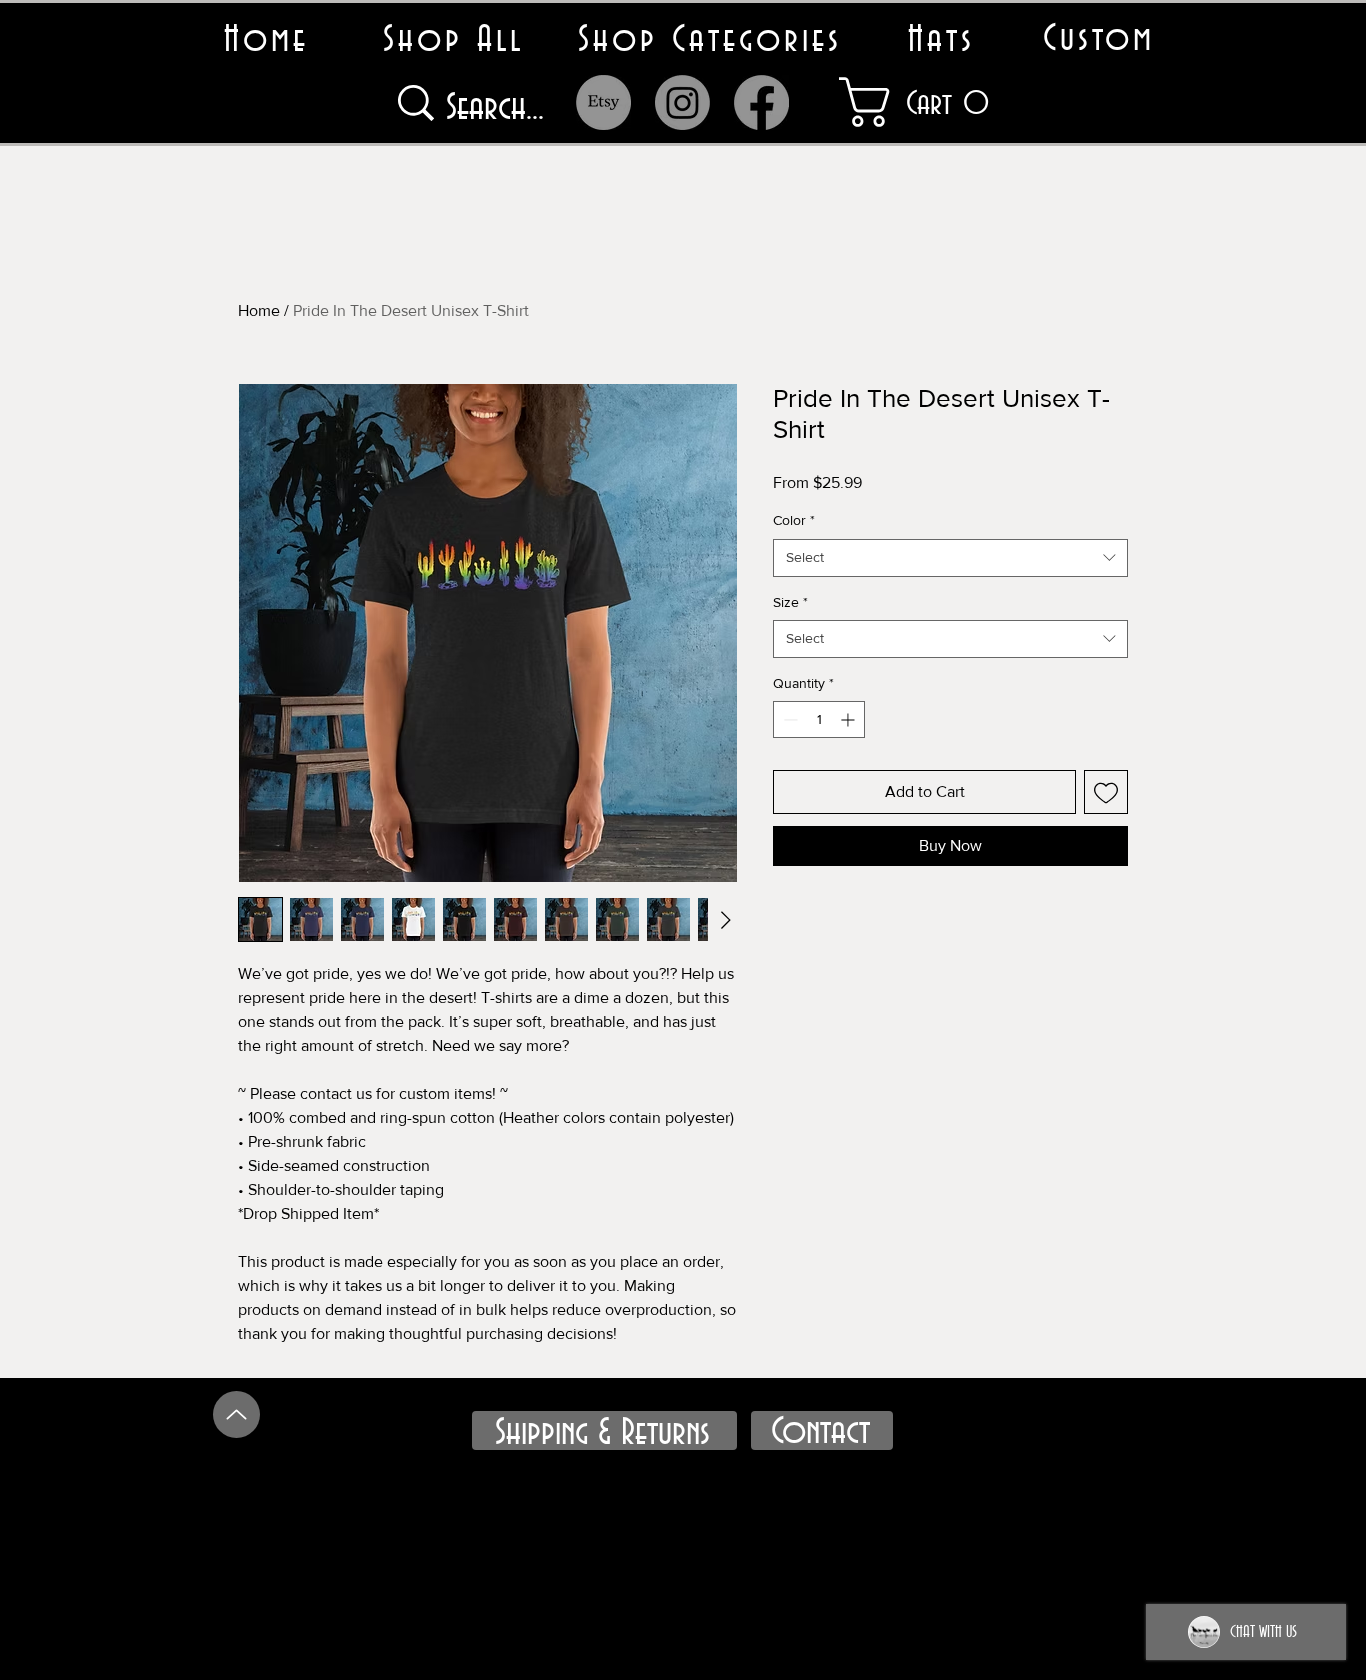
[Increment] (849, 719)
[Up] (236, 1414)
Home (259, 310)
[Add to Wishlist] (1106, 792)
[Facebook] (761, 102)
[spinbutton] (819, 719)
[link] (936, 102)
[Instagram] (682, 102)
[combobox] (950, 558)
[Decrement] (788, 719)
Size (790, 602)
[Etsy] (603, 102)
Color (794, 520)
